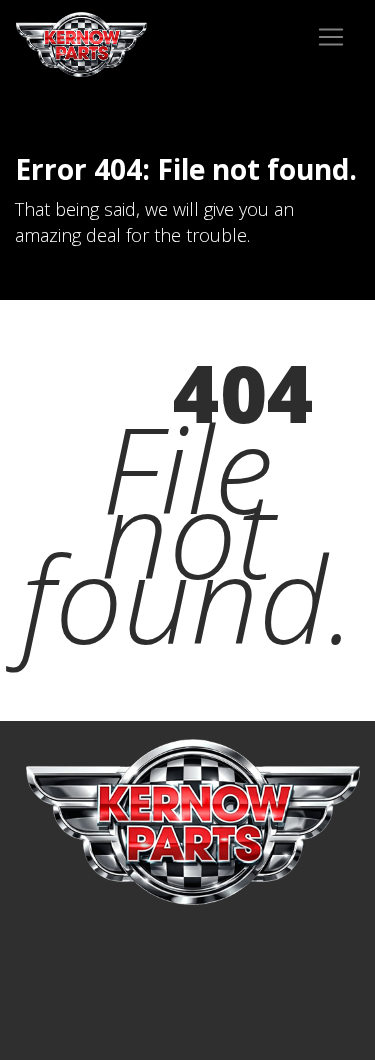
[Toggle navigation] (331, 37)
